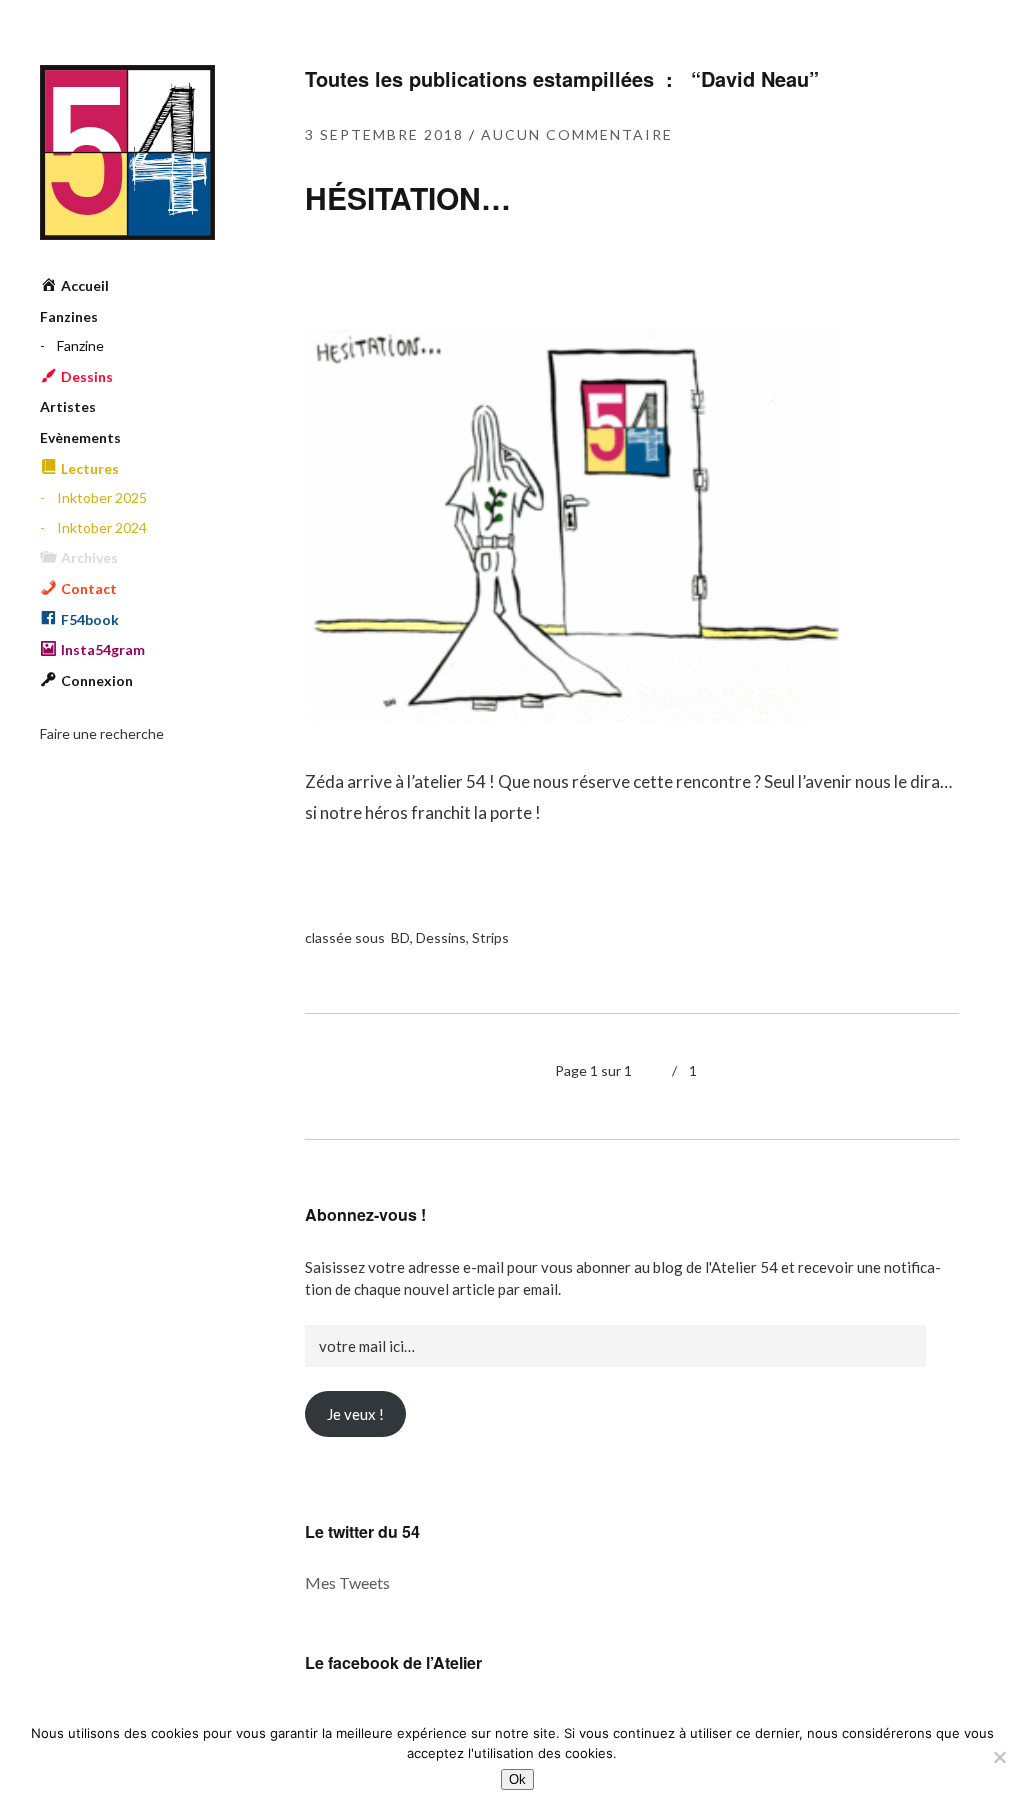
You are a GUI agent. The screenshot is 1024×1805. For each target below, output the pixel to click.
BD (400, 937)
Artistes (68, 406)
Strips (490, 937)
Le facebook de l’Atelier (393, 1662)
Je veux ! (355, 1414)
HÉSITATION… (408, 197)
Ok (517, 1779)
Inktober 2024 (102, 527)
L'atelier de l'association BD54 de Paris (127, 152)
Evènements (80, 437)
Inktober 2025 (102, 497)
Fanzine (80, 345)
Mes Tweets (347, 1582)
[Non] (999, 1757)
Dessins (441, 937)
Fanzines (69, 316)
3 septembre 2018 (384, 134)
